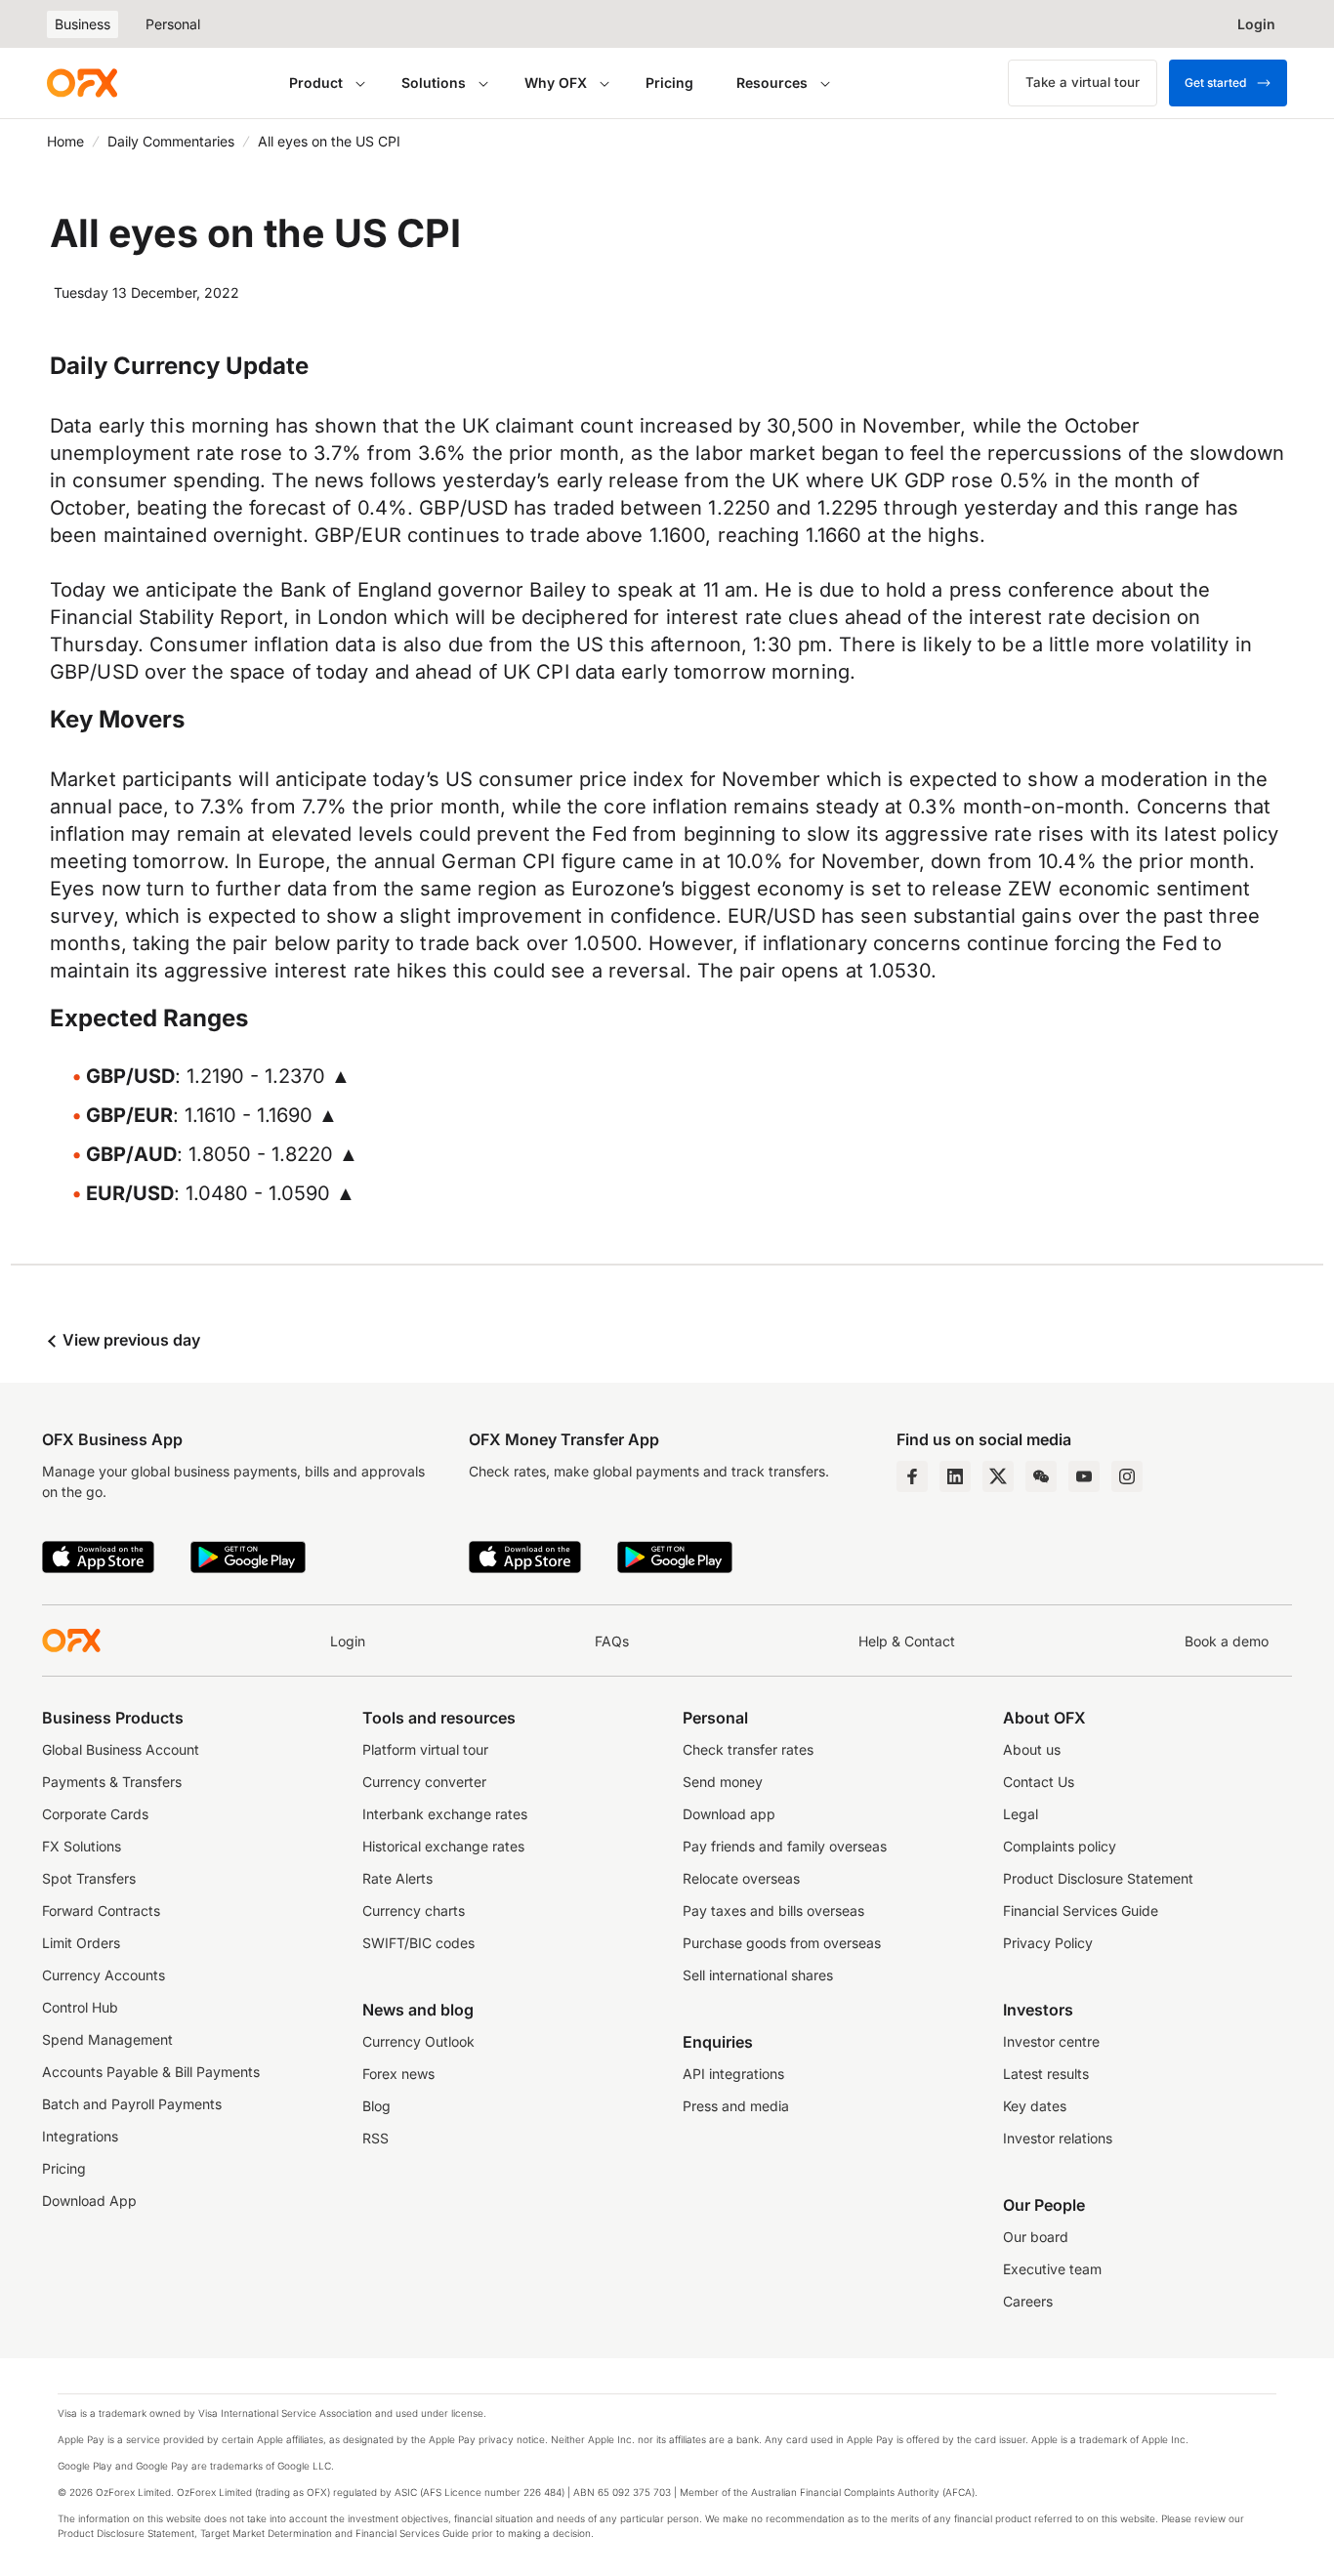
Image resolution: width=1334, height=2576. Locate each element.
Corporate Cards (95, 1814)
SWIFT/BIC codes (418, 1943)
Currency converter (424, 1782)
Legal (1021, 1814)
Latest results (1046, 2074)
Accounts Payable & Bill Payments (151, 2072)
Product (316, 83)
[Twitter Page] (998, 1476)
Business (83, 24)
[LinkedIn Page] (955, 1476)
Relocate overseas (741, 1878)
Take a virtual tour (1083, 82)
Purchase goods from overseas (782, 1943)
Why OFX (556, 83)
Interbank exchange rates (445, 1814)
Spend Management (107, 2039)
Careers (1028, 2301)
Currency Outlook (418, 2041)
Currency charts (414, 1911)
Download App (89, 2201)
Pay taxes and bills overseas (773, 1911)
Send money (723, 1782)
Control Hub (80, 2007)
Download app (729, 1814)
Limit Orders (81, 1943)
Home (65, 141)
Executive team (1052, 2269)
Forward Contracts (101, 1911)
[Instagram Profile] (1127, 1476)
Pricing (669, 83)
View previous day (129, 1340)
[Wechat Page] (1041, 1476)
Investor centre (1051, 2041)
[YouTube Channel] (1084, 1476)
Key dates (1035, 2106)
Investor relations (1058, 2138)
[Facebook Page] (912, 1476)
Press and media (736, 2106)
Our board (1036, 2237)
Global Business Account (121, 1749)
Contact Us (1039, 1782)
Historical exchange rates (443, 1846)
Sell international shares (758, 1975)
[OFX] (82, 83)
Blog (376, 2106)
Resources (772, 83)
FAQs (612, 1641)
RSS (375, 2138)
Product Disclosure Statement (1098, 1878)
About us (1032, 1749)
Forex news (398, 2074)
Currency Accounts (104, 1975)
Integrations (80, 2136)
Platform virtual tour (425, 1749)
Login (348, 1641)
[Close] (668, 2460)
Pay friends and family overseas (785, 1846)
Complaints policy (1060, 1846)
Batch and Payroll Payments (132, 2104)
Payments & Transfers (112, 1782)
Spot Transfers (89, 1878)
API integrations (733, 2074)
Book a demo (1227, 1641)
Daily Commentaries (171, 141)
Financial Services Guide (1081, 1911)
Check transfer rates (748, 1749)
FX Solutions (82, 1846)
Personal (173, 24)
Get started (1215, 83)
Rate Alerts (397, 1878)
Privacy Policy (1048, 1943)
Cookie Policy (131, 2524)
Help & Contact (907, 1641)
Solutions (434, 83)
